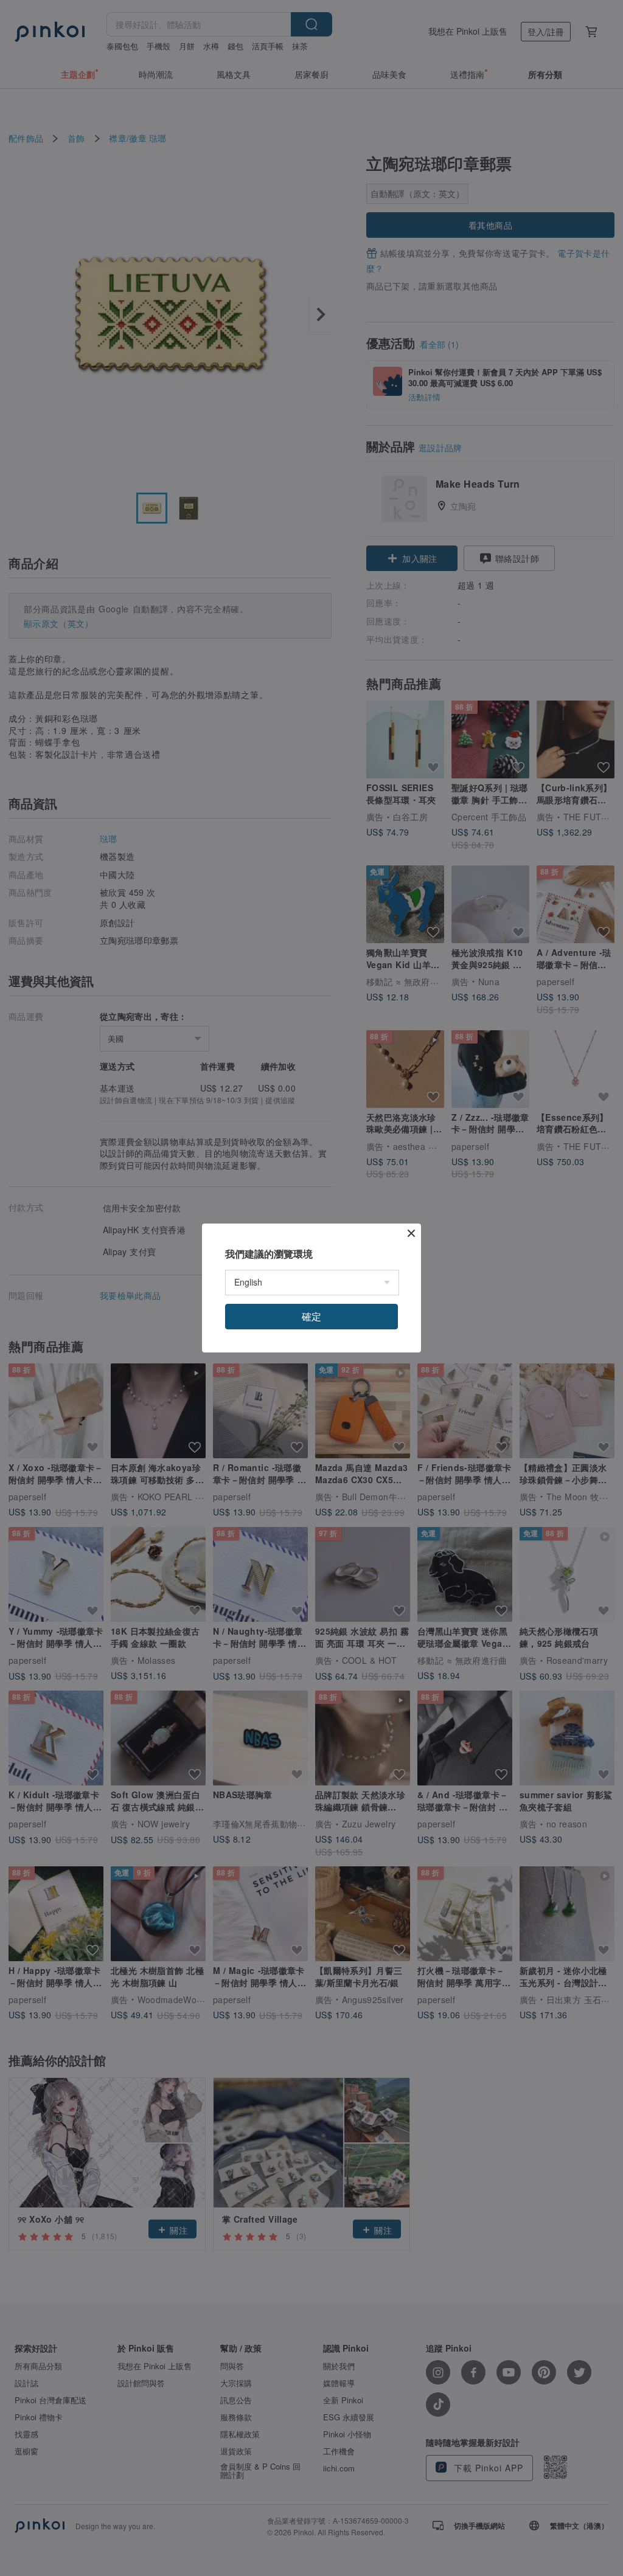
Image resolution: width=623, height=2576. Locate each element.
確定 (311, 1316)
